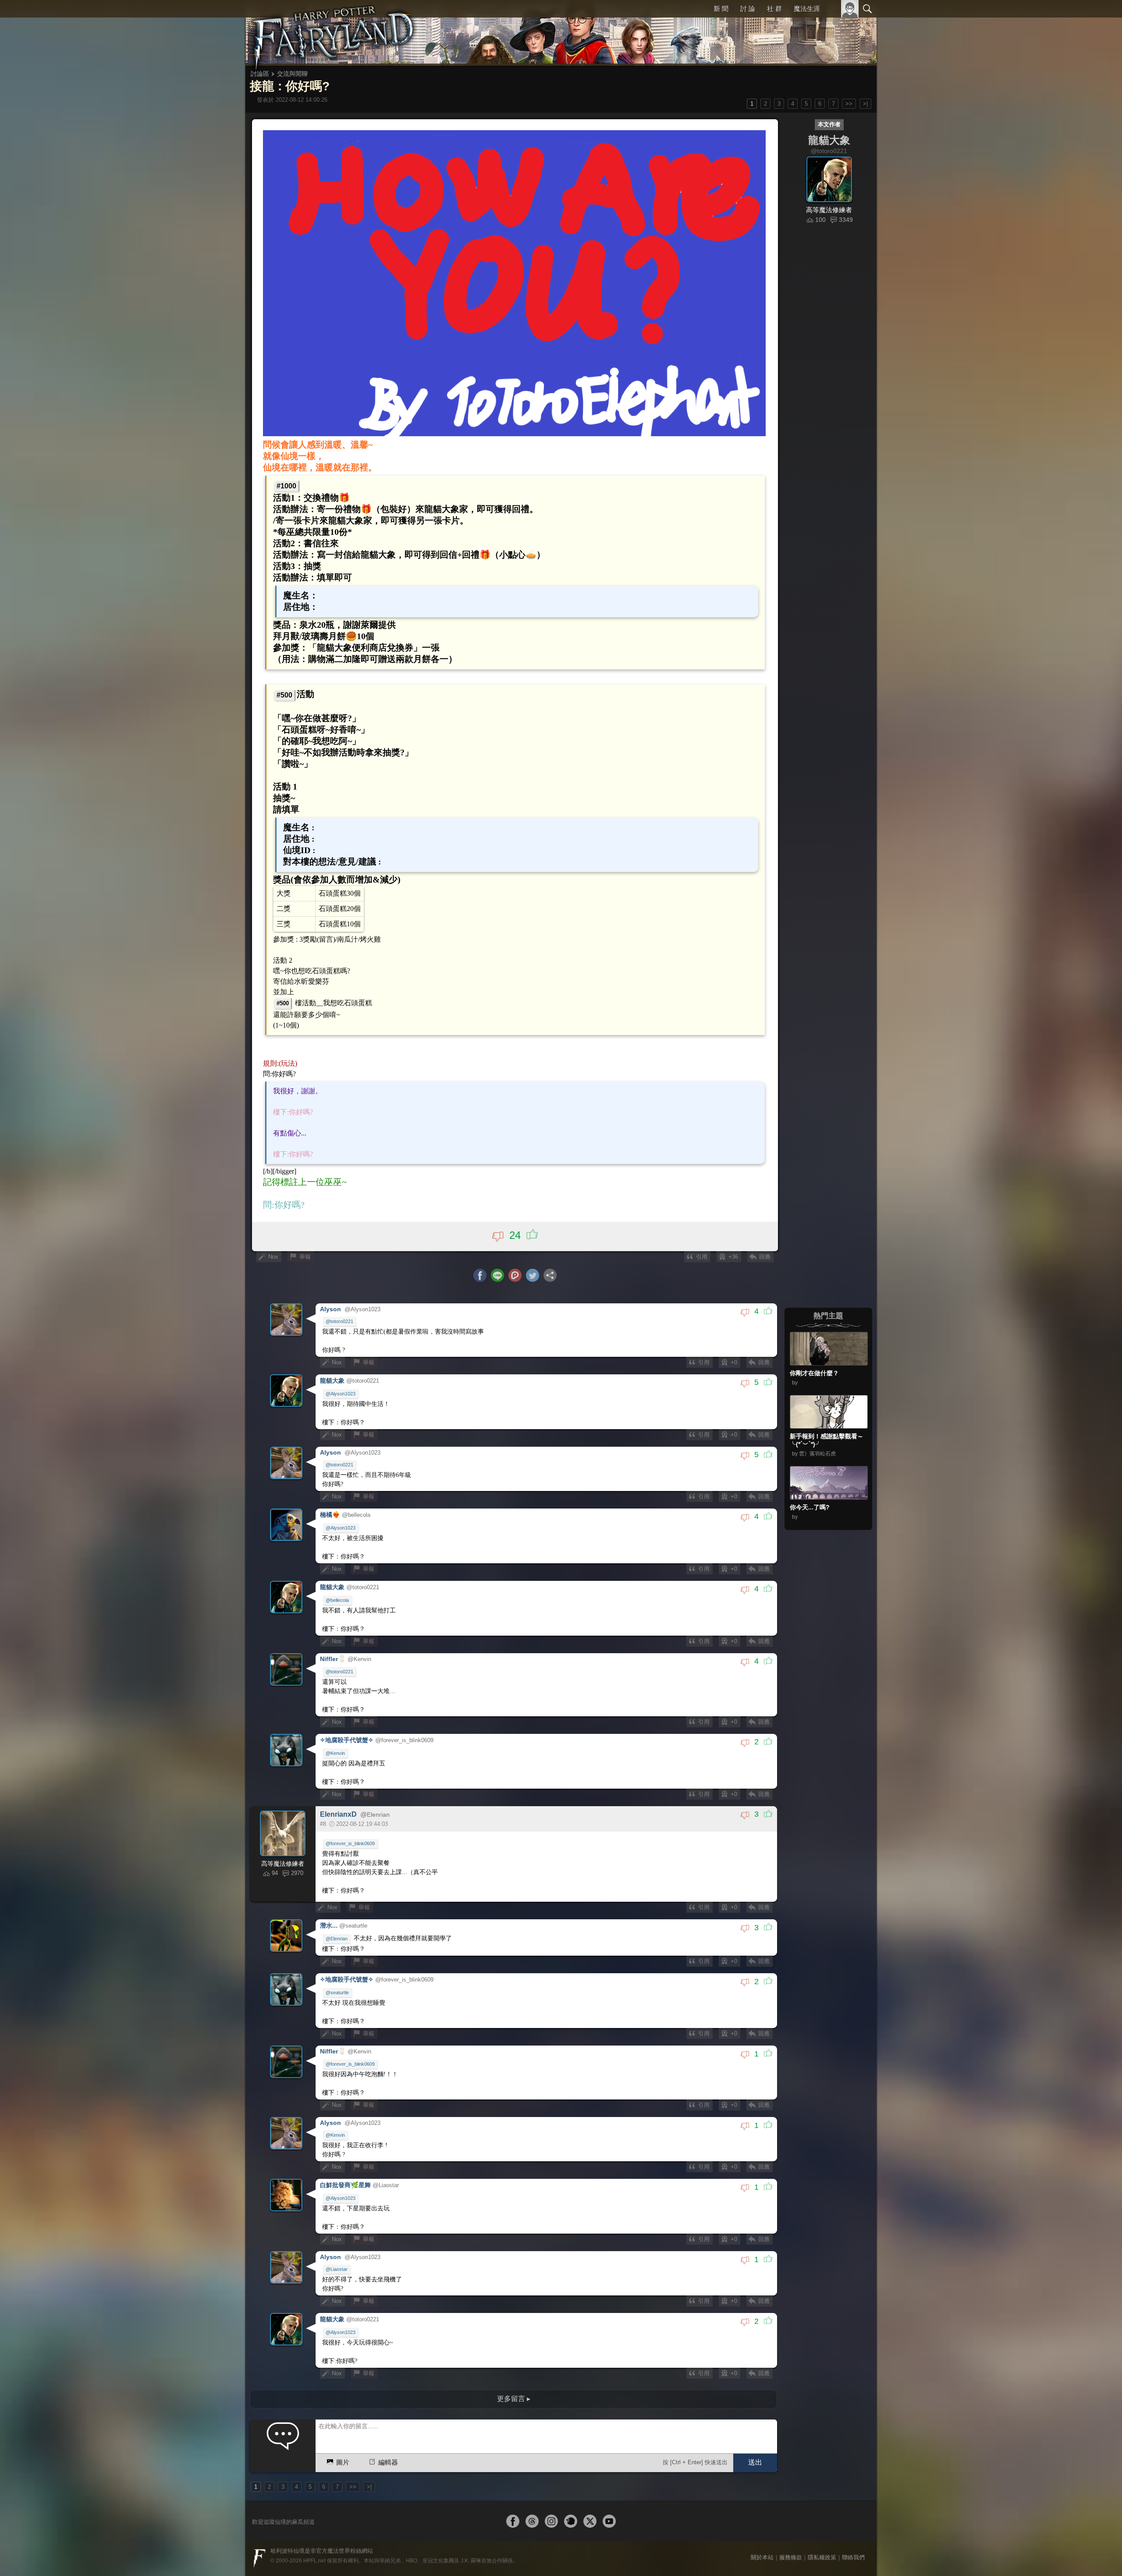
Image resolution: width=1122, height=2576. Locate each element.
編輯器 (388, 2462)
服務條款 (791, 2557)
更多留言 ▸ (514, 2399)
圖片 (343, 2462)
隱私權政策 (822, 2557)
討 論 (748, 9)
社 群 (774, 9)
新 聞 (721, 9)
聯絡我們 (853, 2557)
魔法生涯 (807, 9)
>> (849, 104)
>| (865, 104)
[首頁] (333, 33)
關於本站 (762, 2557)
